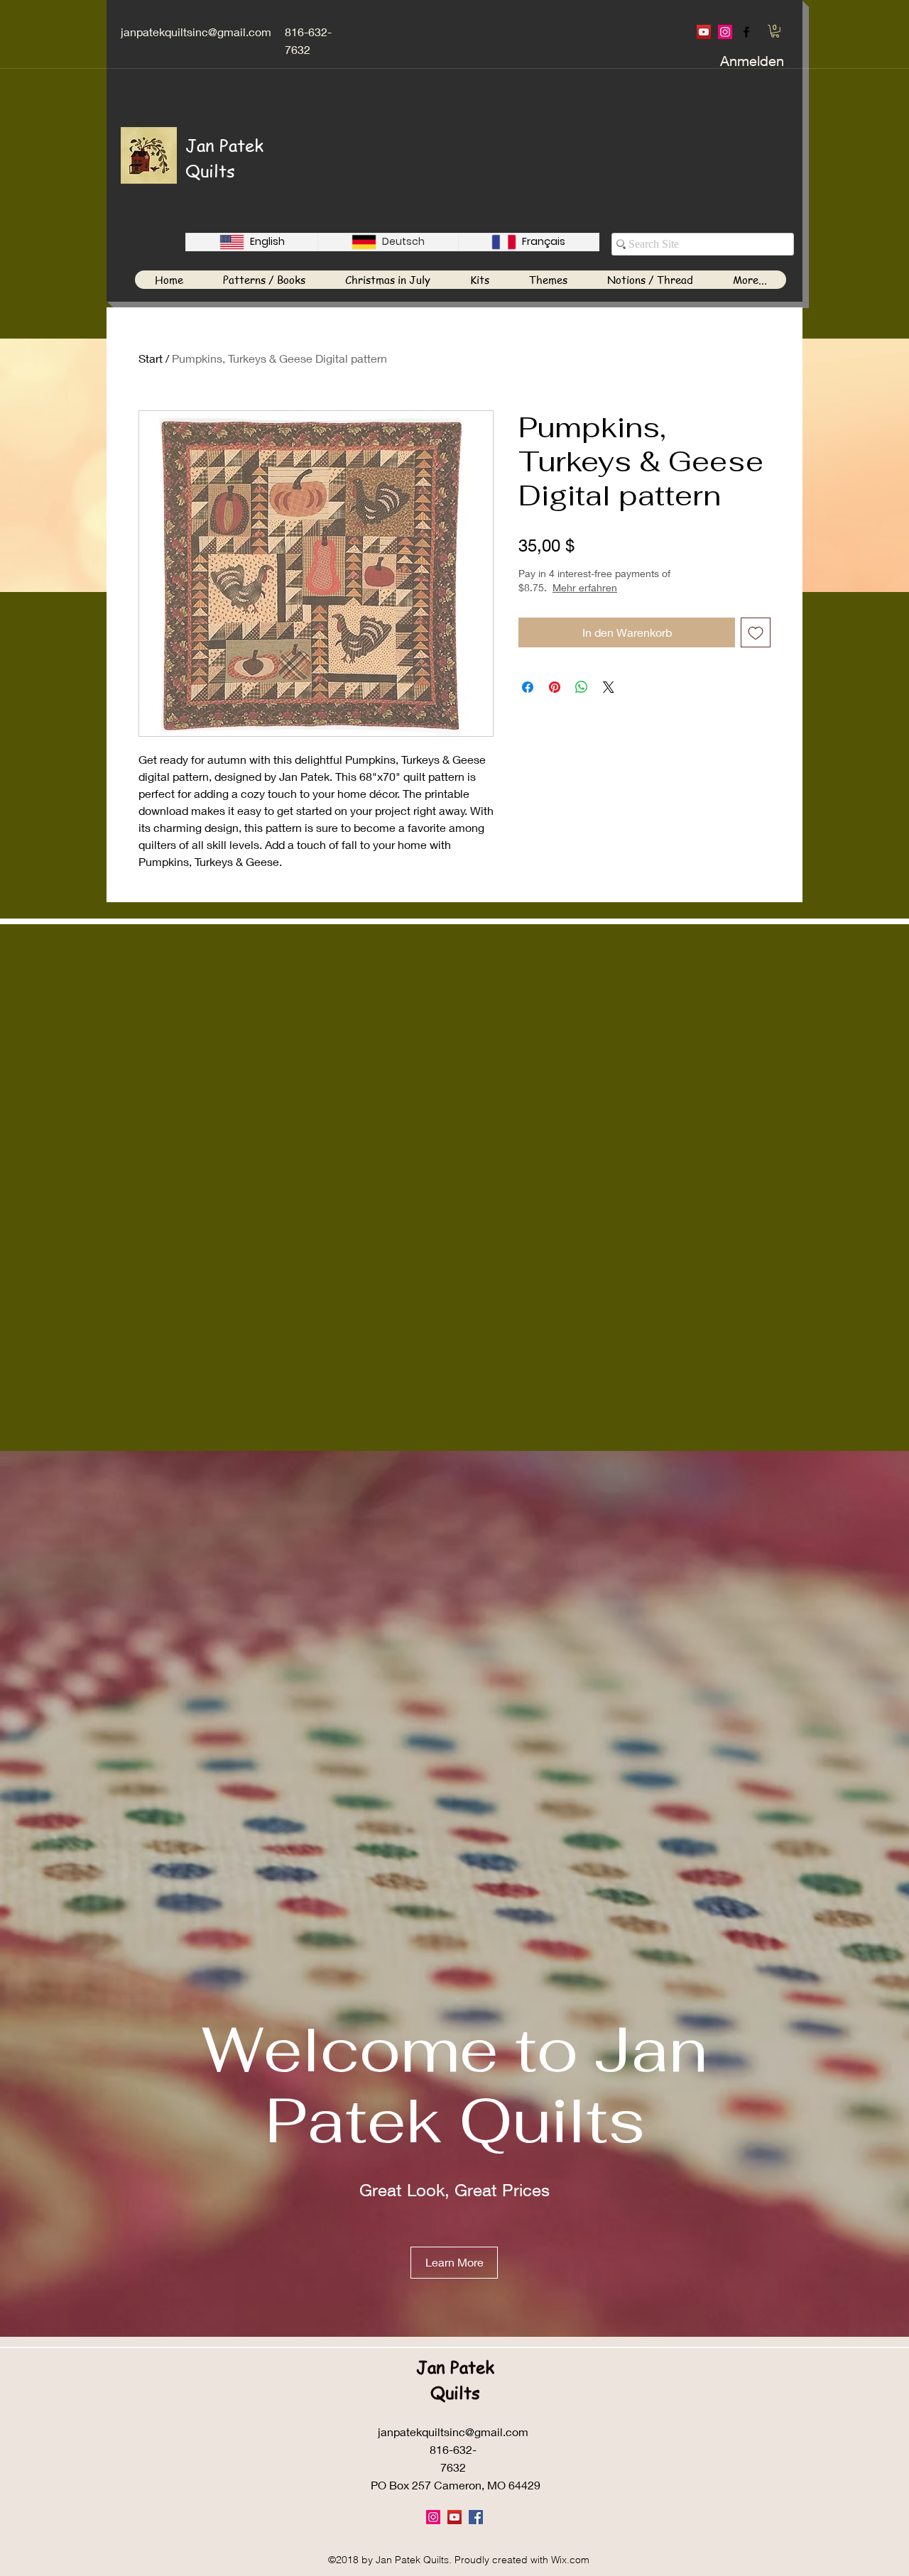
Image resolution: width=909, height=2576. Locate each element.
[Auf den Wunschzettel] (756, 632)
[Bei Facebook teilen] (528, 687)
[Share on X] (609, 687)
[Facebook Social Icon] (476, 2517)
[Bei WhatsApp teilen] (582, 687)
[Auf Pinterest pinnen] (555, 687)
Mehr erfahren (635, 587)
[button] (775, 31)
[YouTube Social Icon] (704, 32)
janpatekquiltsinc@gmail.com (196, 32)
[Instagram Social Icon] (725, 32)
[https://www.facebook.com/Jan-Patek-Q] (746, 32)
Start (151, 358)
